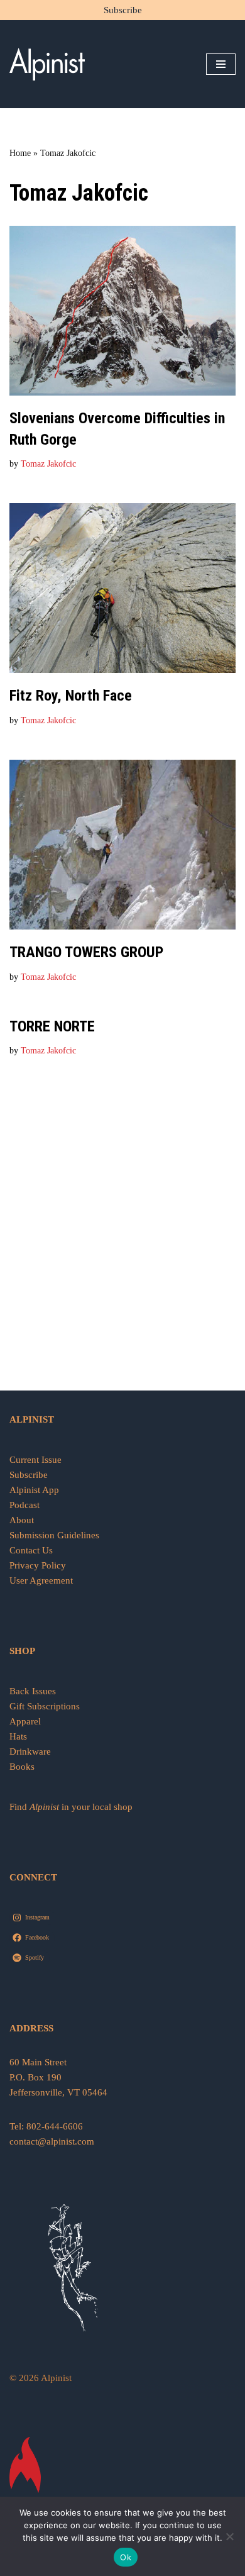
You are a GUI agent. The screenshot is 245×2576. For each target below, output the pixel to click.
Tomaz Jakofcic (48, 464)
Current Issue (35, 1460)
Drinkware (30, 1752)
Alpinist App (35, 1490)
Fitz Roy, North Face (71, 696)
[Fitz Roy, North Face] (122, 588)
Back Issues (33, 1691)
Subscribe (123, 10)
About (22, 1520)
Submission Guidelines (54, 1535)
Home (20, 153)
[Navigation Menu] (221, 64)
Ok (126, 2557)
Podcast (24, 1505)
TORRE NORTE (52, 1026)
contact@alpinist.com (52, 2141)
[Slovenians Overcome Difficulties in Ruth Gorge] (122, 311)
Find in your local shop (71, 1807)
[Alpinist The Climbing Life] (47, 64)
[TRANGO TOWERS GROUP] (122, 845)
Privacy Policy (38, 1565)
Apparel (25, 1721)
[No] (229, 2536)
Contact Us (31, 1550)
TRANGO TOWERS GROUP (86, 952)
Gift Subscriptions (45, 1706)
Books (22, 1767)
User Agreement (41, 1580)
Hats (18, 1736)
